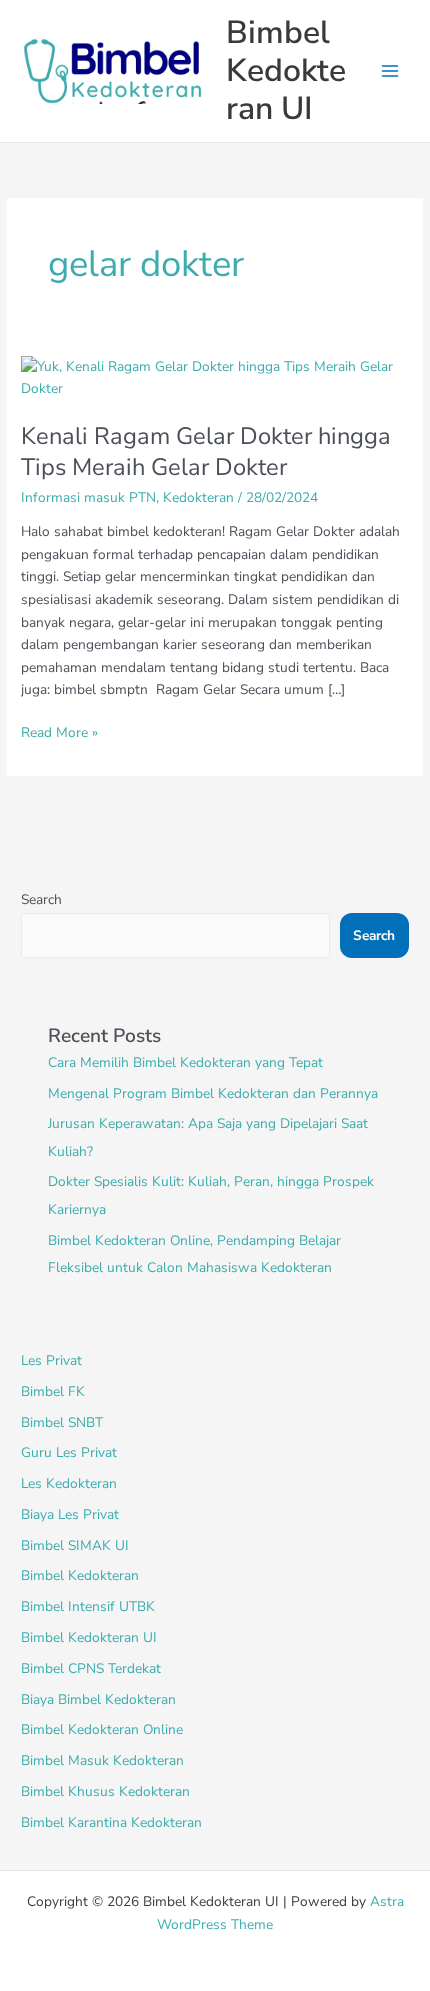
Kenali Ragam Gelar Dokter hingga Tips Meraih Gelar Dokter (206, 451)
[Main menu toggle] (390, 71)
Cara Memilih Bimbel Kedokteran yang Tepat (185, 1062)
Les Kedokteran (69, 1483)
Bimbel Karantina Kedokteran (111, 1822)
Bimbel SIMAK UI (75, 1545)
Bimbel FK (53, 1391)
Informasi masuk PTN (88, 497)
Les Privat (51, 1360)
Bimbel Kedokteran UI (286, 71)
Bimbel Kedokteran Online (102, 1729)
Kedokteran (198, 497)
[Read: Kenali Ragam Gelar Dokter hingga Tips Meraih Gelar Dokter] (215, 377)
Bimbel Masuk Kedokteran (102, 1760)
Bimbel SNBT (62, 1422)
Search (41, 899)
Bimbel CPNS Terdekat (91, 1668)
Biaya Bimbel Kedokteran (98, 1699)
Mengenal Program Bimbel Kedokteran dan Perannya (213, 1093)
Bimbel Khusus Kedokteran (105, 1791)
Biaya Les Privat (70, 1514)
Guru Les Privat (69, 1452)
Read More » (59, 732)
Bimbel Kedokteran (80, 1575)
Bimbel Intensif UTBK (88, 1606)
